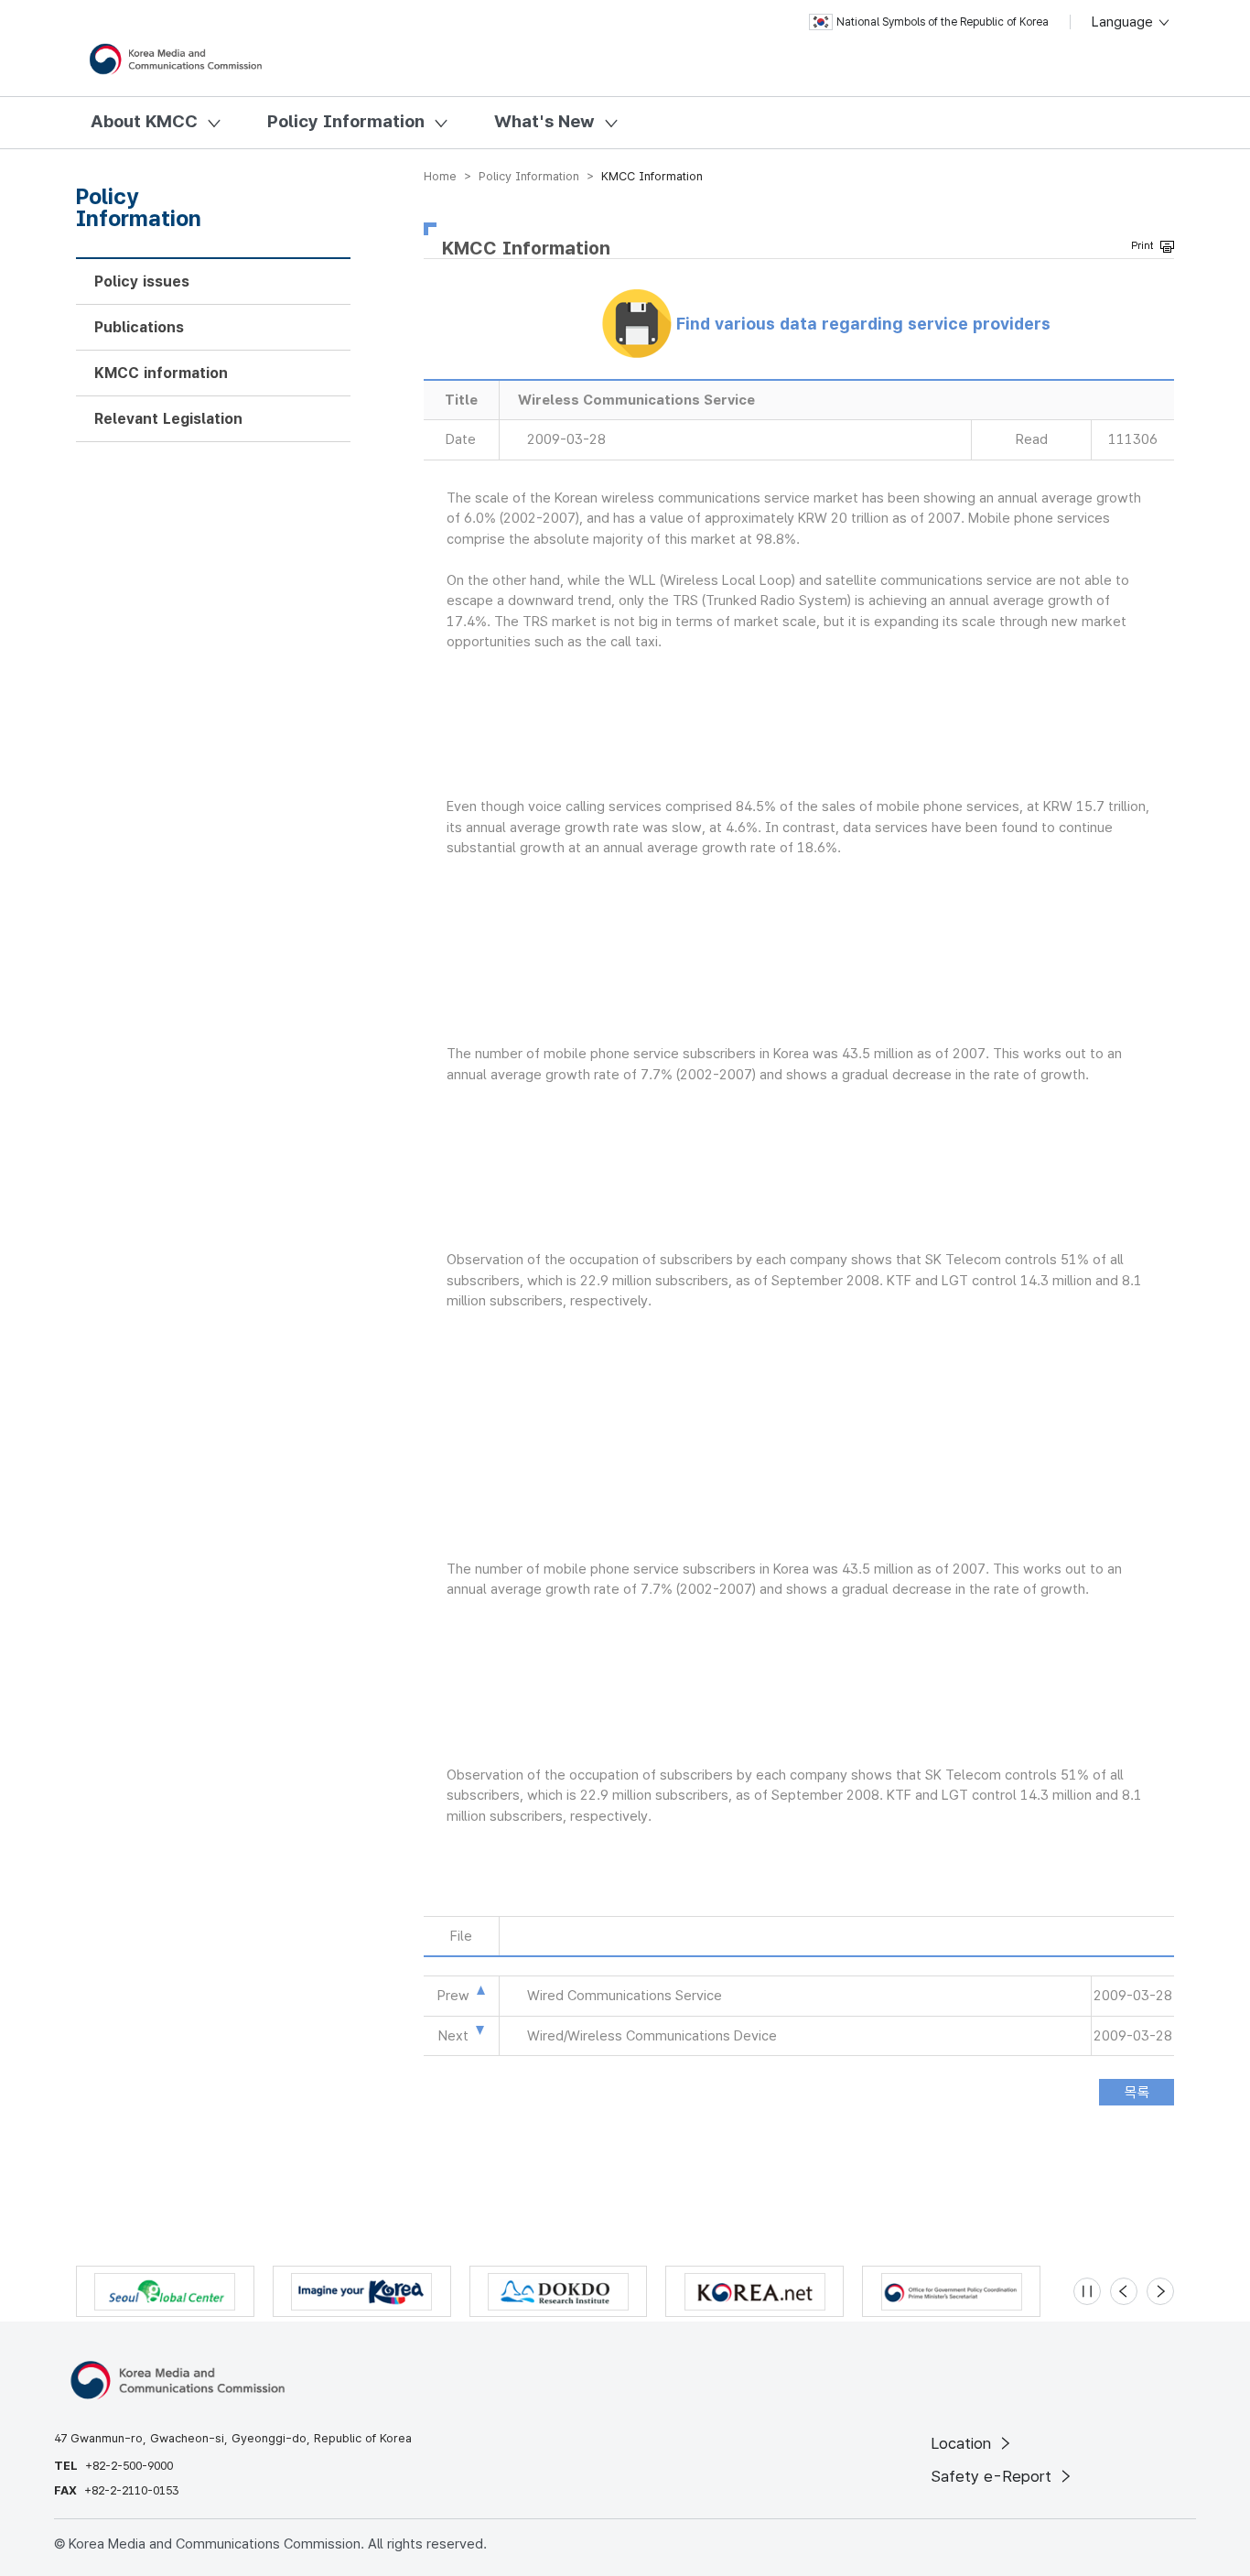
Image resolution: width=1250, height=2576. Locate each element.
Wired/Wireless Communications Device (652, 2036)
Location (963, 2443)
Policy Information (346, 121)
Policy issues (142, 281)
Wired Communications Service (625, 1996)
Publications (139, 327)
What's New (544, 121)
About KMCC (144, 121)
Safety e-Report (993, 2476)
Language (1124, 22)
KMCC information (161, 373)
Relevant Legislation (168, 419)
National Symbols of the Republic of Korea (943, 22)
